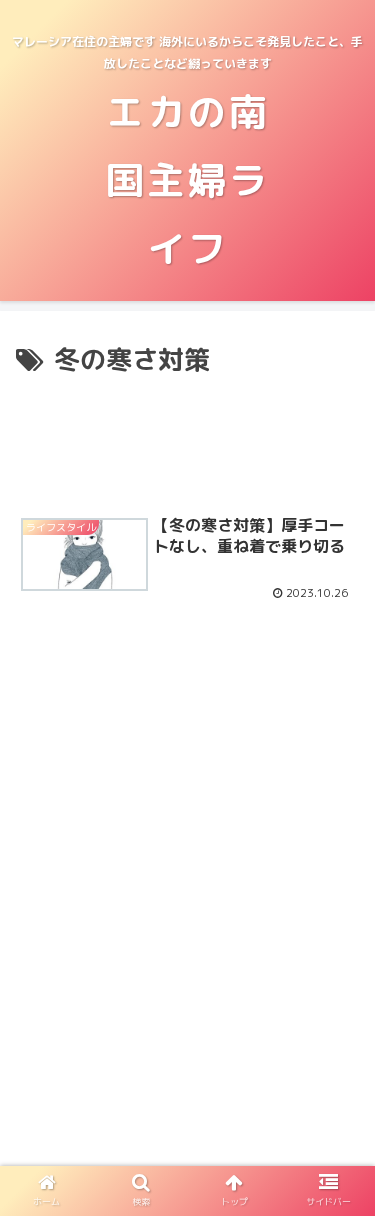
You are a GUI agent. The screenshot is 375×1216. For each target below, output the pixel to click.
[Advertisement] (187, 440)
